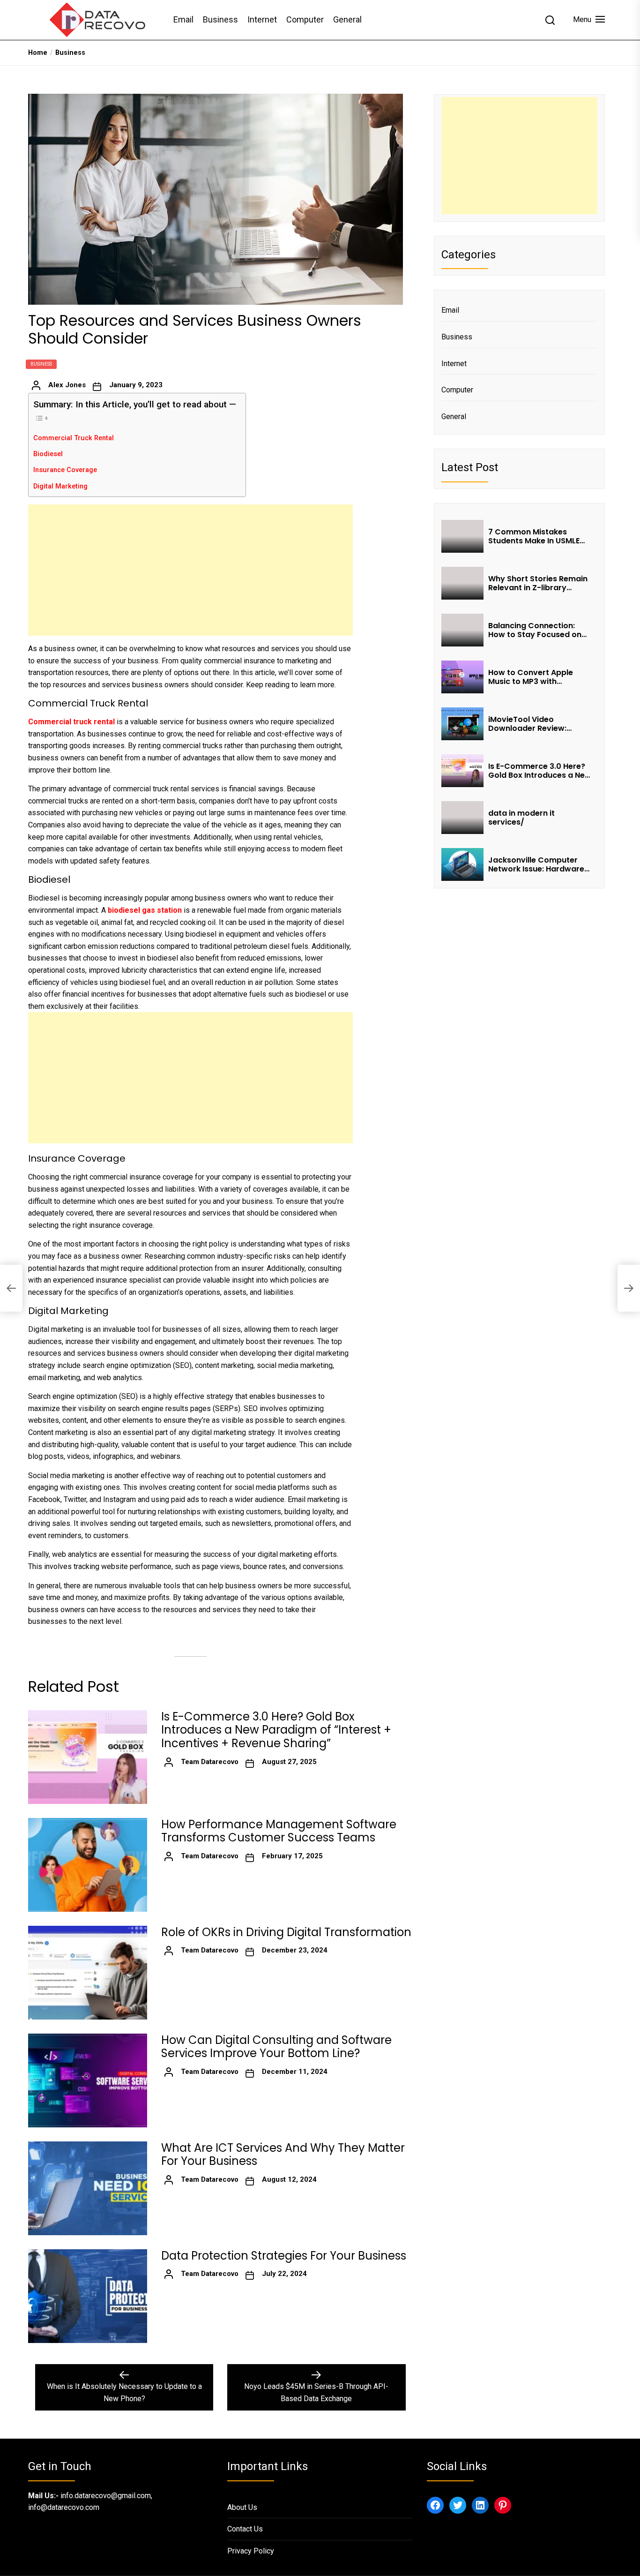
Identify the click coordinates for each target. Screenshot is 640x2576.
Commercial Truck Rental (74, 438)
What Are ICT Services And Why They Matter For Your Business (283, 2155)
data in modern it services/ (521, 818)
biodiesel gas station (145, 910)
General (347, 19)
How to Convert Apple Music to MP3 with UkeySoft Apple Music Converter (531, 677)
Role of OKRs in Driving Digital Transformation (286, 1933)
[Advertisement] (190, 570)
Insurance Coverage (65, 470)
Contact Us (245, 2529)
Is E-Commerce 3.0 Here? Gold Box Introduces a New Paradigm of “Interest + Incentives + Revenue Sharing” (276, 1730)
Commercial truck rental (71, 722)
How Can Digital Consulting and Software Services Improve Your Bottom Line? (276, 2047)
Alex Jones (67, 385)
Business (220, 19)
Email (183, 19)
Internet (262, 19)
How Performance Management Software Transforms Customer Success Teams (279, 1832)
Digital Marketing (60, 486)
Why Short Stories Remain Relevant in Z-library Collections (538, 583)
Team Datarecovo (210, 1762)
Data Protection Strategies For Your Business (284, 2256)
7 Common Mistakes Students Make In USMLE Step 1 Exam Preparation (535, 536)
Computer (305, 19)
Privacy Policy (251, 2551)
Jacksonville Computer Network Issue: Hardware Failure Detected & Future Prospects (537, 864)
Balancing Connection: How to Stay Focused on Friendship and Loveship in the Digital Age (539, 630)
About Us (242, 2507)
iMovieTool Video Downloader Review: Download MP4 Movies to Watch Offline (537, 724)
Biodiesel (48, 454)
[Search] (550, 20)
